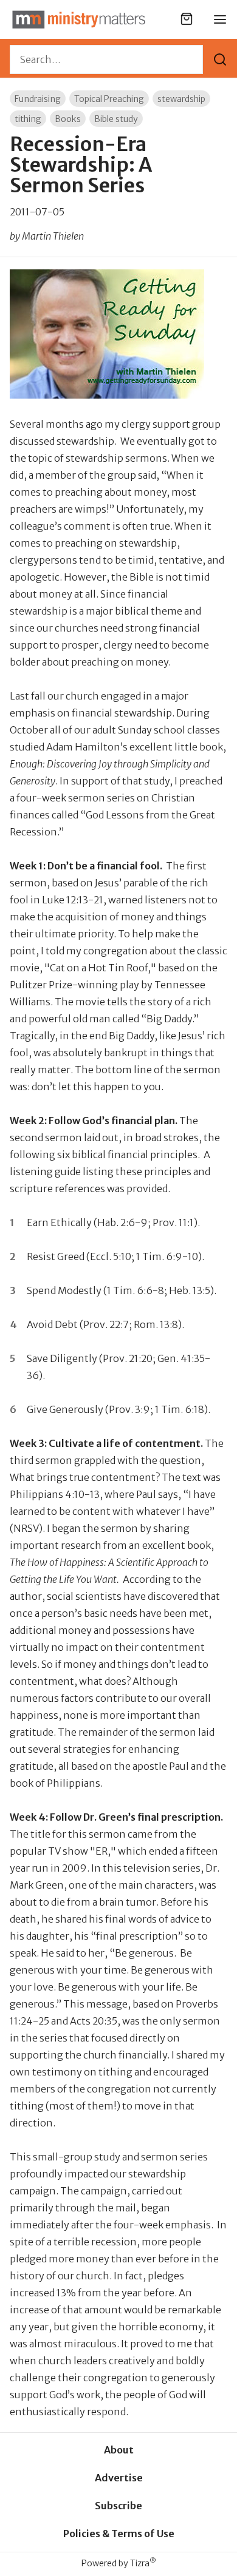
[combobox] (106, 59)
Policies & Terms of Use (119, 2534)
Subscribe (118, 2506)
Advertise (119, 2478)
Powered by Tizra (119, 2563)
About (119, 2450)
